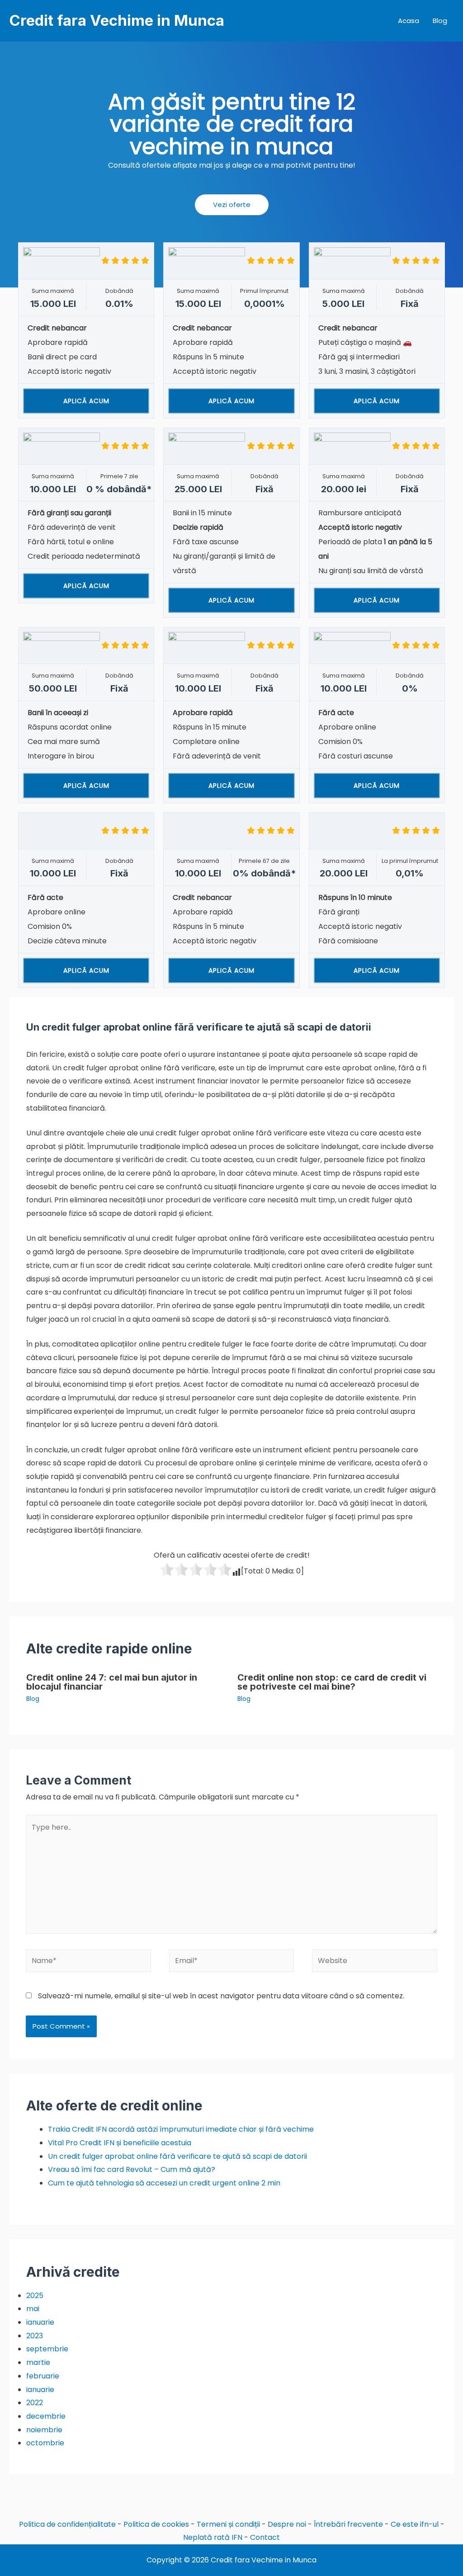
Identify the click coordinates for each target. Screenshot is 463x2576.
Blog (440, 21)
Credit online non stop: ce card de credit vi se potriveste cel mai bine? (332, 1682)
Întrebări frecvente (348, 2524)
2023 (35, 2336)
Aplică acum (86, 401)
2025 (35, 2296)
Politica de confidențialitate (67, 2524)
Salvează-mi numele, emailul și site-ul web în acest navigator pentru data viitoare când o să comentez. (221, 1996)
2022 (35, 2403)
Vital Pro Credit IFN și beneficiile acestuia (120, 2143)
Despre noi (287, 2524)
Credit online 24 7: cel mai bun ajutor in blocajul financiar (112, 1682)
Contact (265, 2537)
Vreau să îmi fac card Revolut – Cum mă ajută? (132, 2169)
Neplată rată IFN (213, 2537)
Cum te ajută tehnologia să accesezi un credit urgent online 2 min (164, 2183)
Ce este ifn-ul (415, 2524)
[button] (232, 205)
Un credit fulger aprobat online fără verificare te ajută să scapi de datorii (177, 2156)
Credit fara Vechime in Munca (117, 20)
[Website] (374, 1962)
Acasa (409, 21)
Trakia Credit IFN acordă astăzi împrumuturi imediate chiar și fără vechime (181, 2129)
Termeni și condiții (228, 2524)
